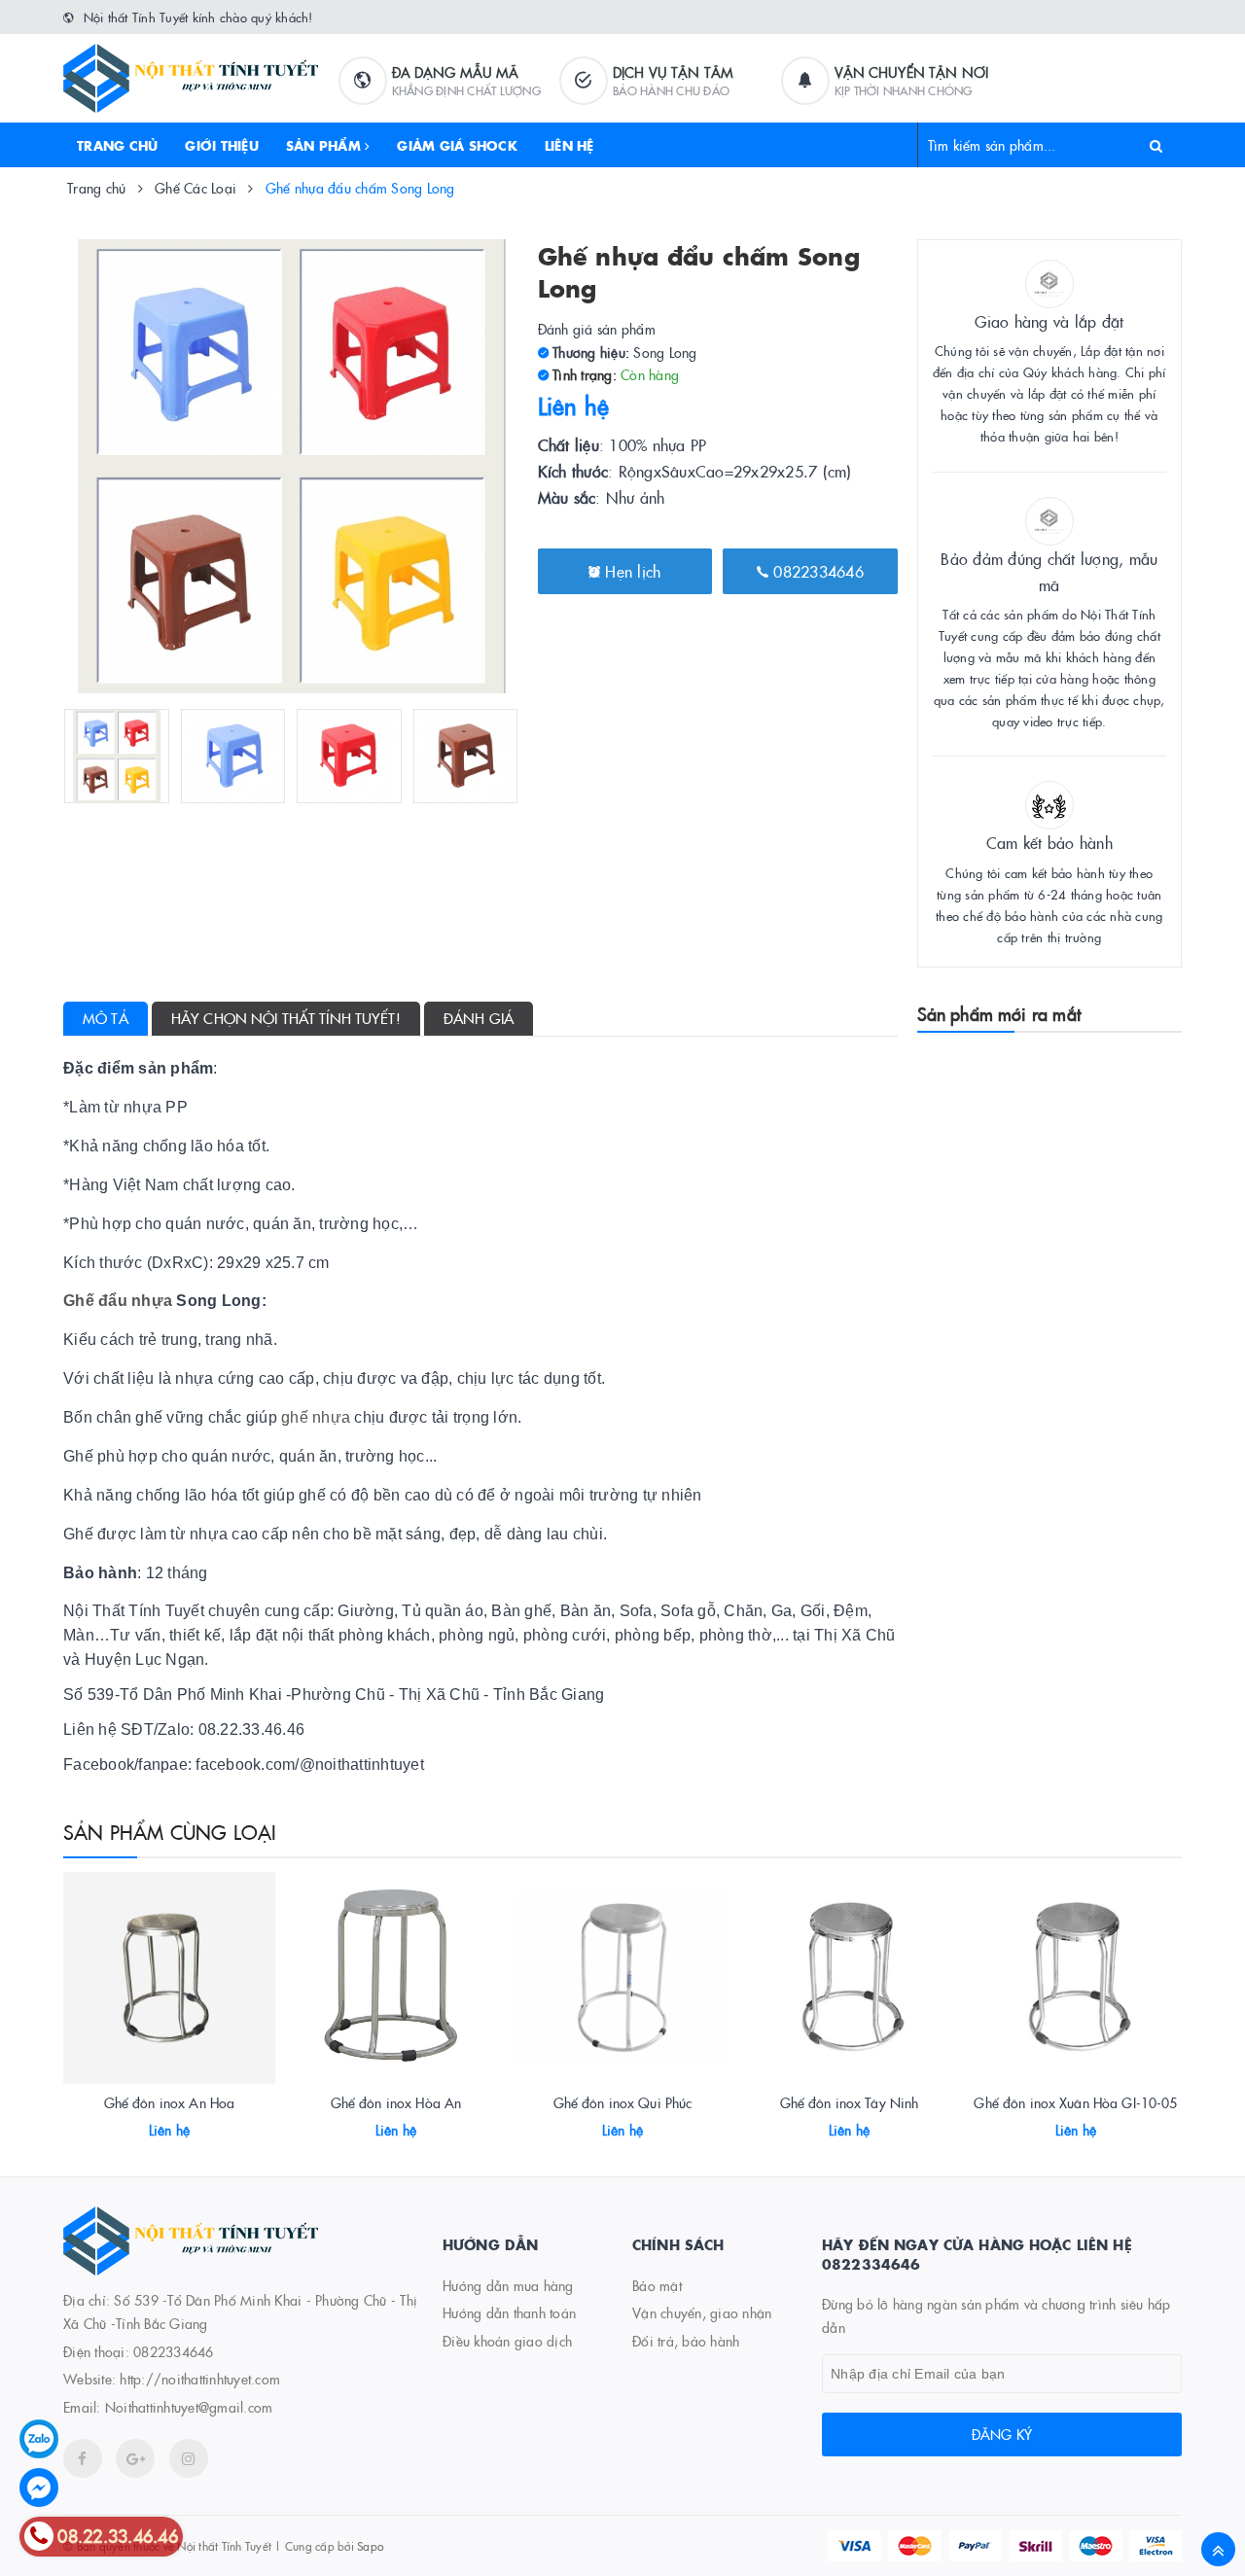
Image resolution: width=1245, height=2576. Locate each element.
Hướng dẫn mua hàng (508, 2285)
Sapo (370, 2545)
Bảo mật (657, 2285)
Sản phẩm (325, 145)
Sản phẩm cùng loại (170, 1831)
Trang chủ (117, 145)
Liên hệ (569, 145)
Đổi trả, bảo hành (686, 2341)
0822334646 (816, 571)
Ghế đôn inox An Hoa (170, 2102)
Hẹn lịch (630, 571)
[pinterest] (189, 2458)
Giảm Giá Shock (457, 145)
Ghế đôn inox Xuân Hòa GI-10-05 (1075, 2102)
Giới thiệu (222, 145)
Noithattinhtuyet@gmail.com (189, 2407)
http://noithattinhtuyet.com (200, 2379)
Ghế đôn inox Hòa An (396, 2102)
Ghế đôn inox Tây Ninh (850, 2102)
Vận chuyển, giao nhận (702, 2312)
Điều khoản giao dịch (507, 2341)
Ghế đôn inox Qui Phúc (623, 2102)
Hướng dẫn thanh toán (509, 2312)
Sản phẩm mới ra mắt (999, 1014)
